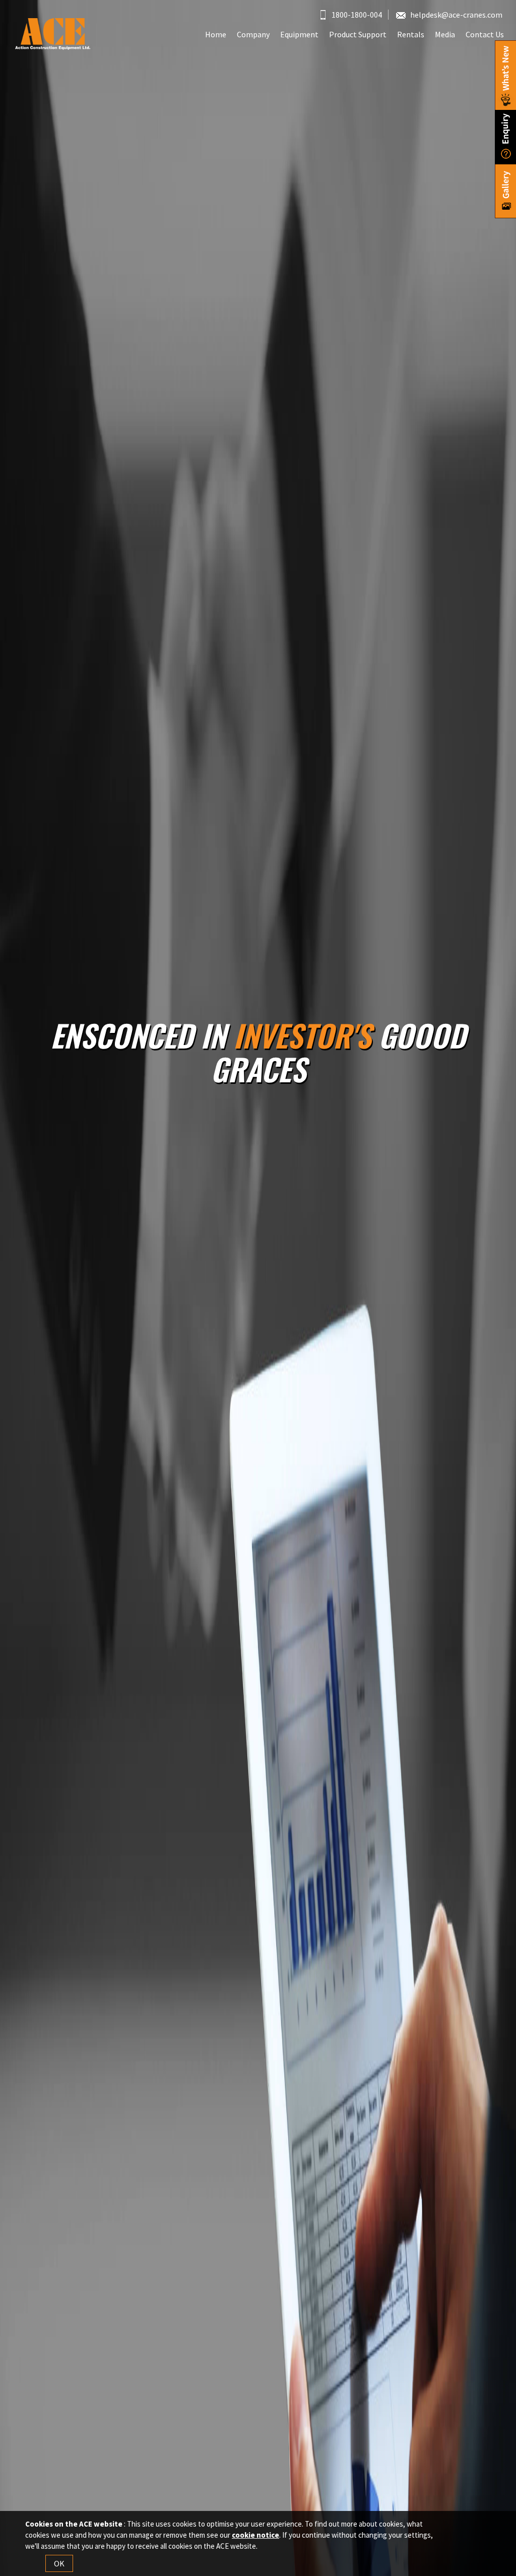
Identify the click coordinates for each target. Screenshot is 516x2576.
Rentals (411, 34)
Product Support (358, 34)
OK (59, 2563)
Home (216, 34)
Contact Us (485, 34)
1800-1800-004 (356, 15)
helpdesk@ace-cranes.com (456, 15)
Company (253, 34)
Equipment (299, 34)
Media (445, 34)
